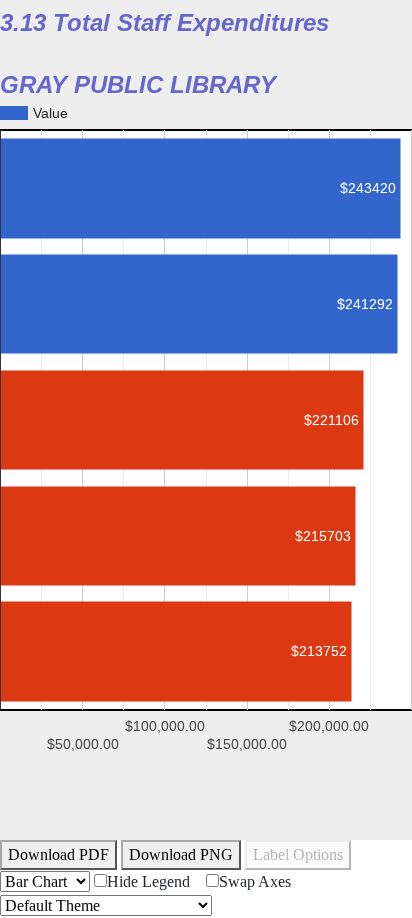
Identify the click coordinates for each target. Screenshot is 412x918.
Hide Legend (148, 881)
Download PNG (181, 854)
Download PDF (58, 854)
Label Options (298, 854)
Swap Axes (255, 881)
